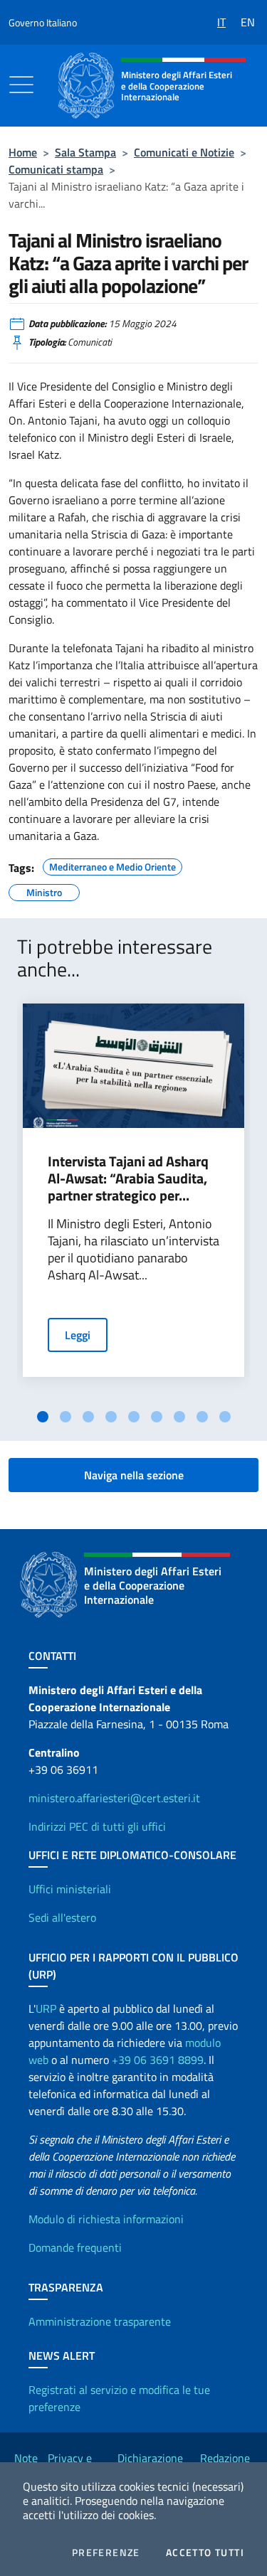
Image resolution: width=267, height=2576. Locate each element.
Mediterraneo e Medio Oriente (112, 865)
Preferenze (106, 2553)
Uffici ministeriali (70, 1889)
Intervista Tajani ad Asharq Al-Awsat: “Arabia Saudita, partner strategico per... (128, 1178)
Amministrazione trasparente (100, 2321)
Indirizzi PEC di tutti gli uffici (97, 1826)
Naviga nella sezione (134, 1475)
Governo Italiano (43, 22)
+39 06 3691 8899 (158, 2060)
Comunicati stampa (56, 169)
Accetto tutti (205, 2553)
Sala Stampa (85, 152)
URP (46, 2008)
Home (23, 152)
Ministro (44, 890)
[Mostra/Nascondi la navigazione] (21, 85)
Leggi (78, 1335)
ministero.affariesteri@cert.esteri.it (114, 1798)
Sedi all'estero (62, 1917)
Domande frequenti (75, 2247)
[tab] (43, 1417)
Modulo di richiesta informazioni (106, 2219)
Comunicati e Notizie (184, 152)
